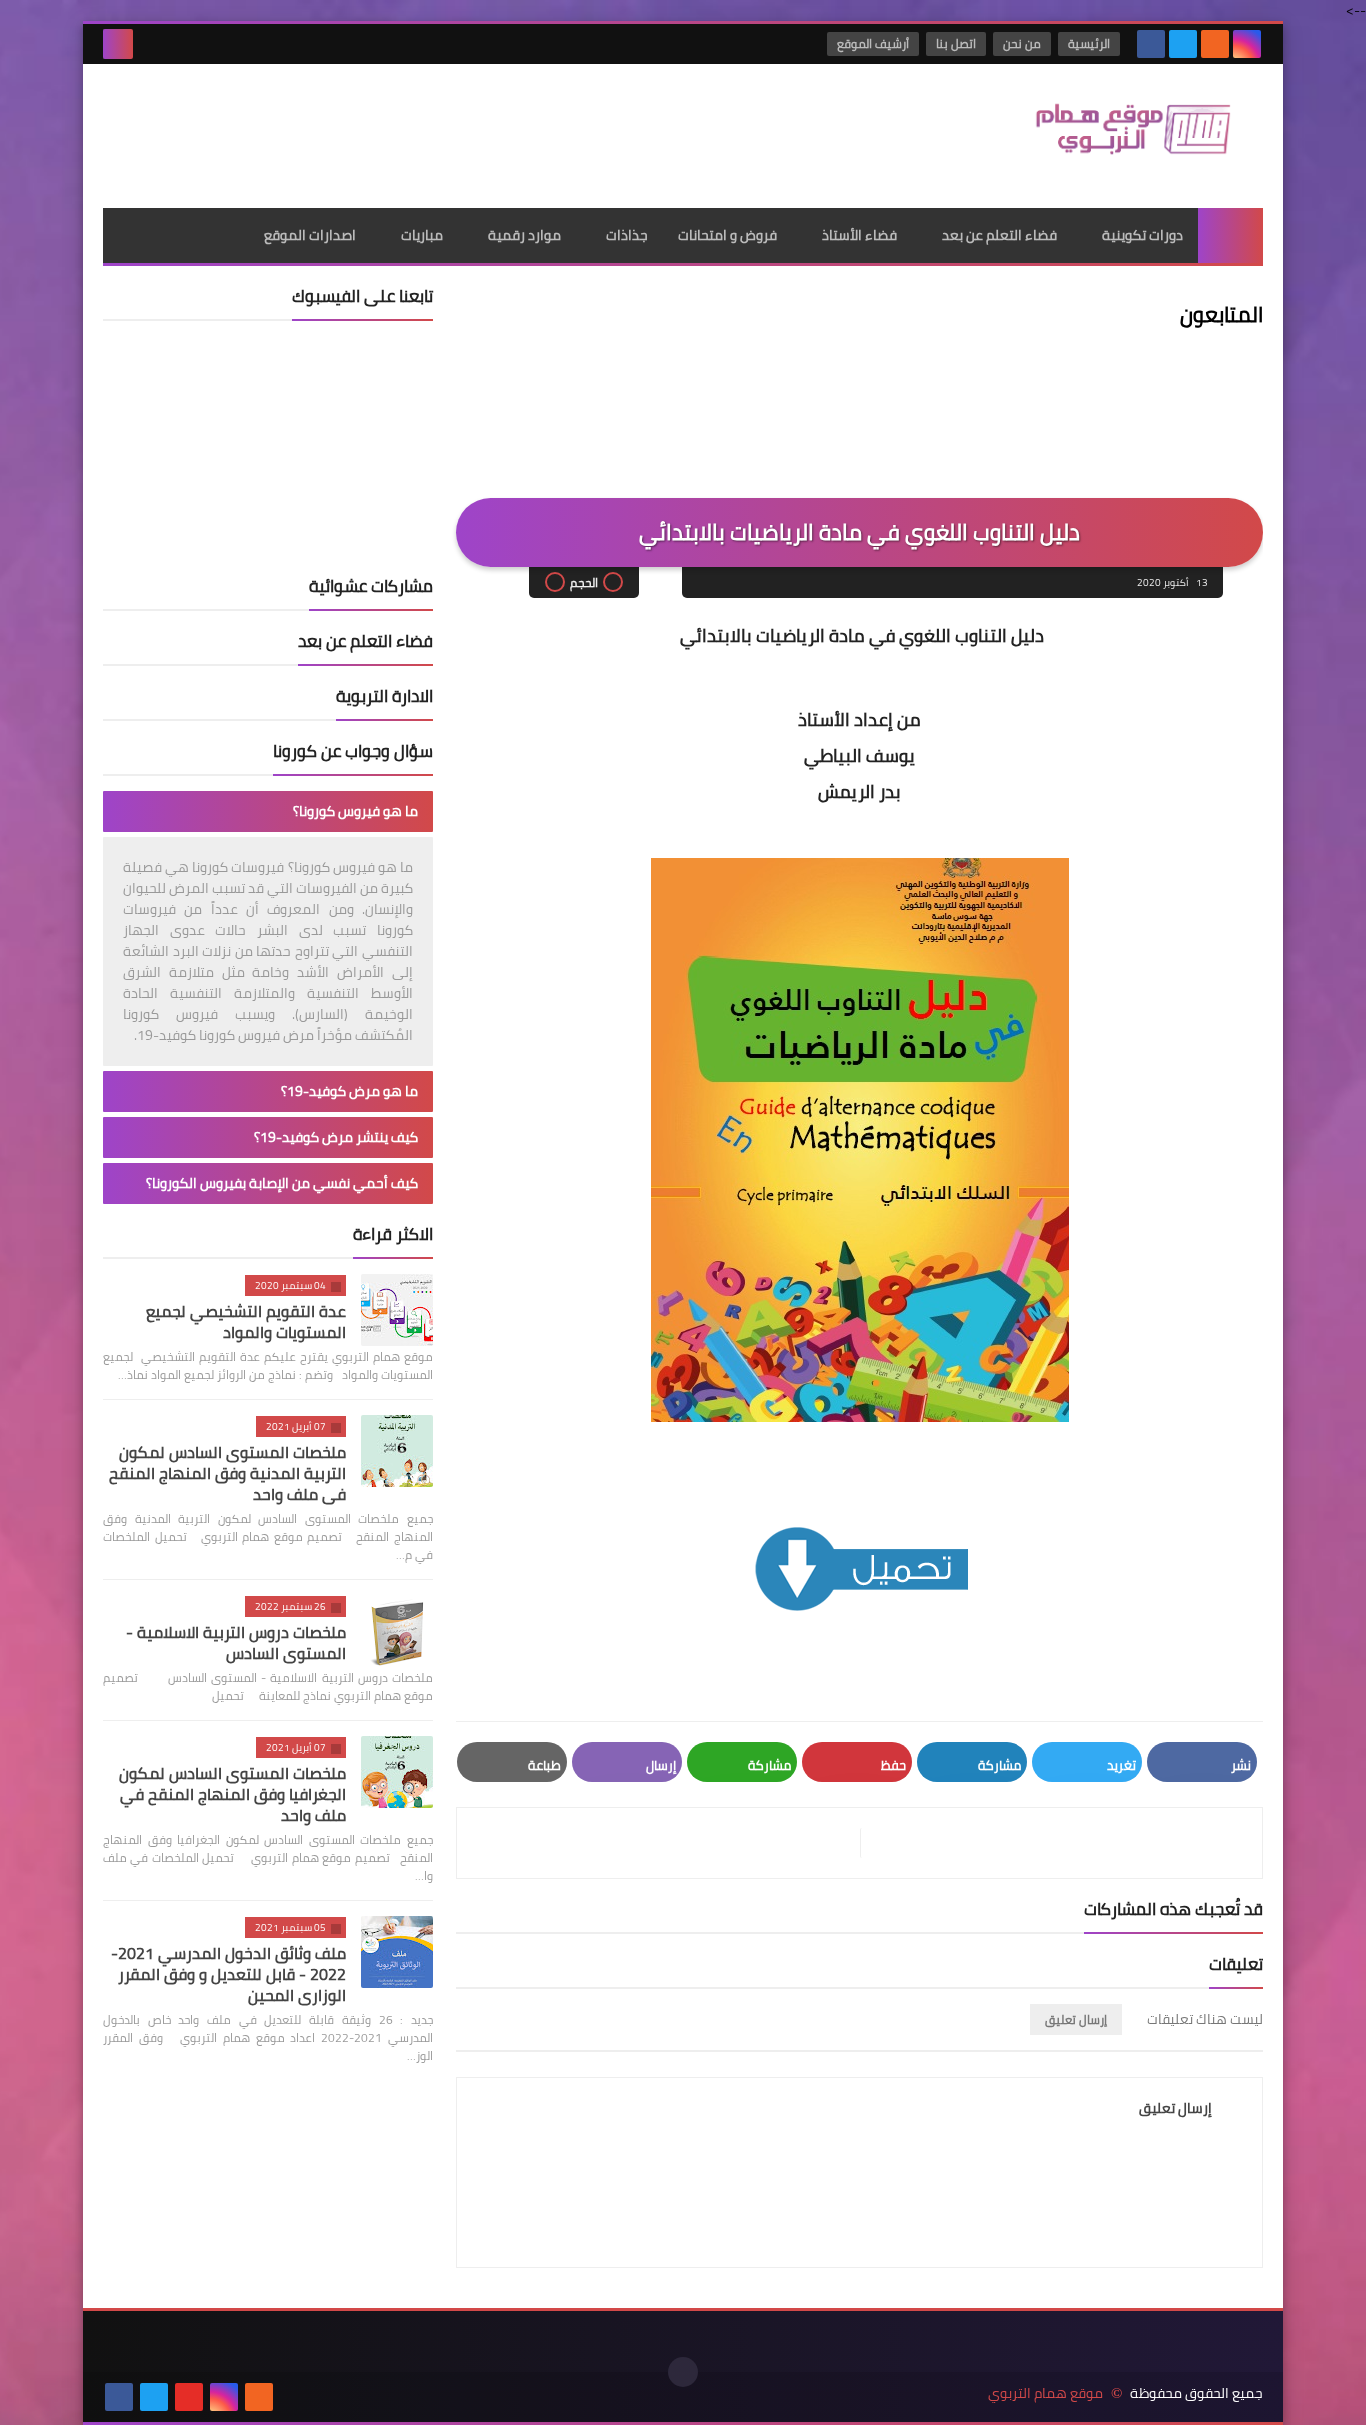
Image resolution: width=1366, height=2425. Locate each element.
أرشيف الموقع (873, 43)
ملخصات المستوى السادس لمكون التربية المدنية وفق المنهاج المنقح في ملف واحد (227, 1473)
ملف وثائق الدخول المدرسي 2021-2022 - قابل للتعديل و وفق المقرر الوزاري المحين (228, 1974)
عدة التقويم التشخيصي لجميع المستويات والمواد (246, 1321)
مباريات (422, 235)
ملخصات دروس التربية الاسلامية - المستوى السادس (236, 1642)
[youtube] (189, 2397)
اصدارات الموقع (310, 235)
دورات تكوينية (1142, 235)
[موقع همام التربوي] (1118, 136)
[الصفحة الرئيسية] (1230, 235)
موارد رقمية (524, 235)
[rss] (1215, 44)
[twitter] (1183, 44)
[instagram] (1247, 44)
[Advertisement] (467, 129)
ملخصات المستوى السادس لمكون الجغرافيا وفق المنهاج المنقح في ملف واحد (232, 1794)
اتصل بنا (956, 43)
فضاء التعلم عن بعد (999, 235)
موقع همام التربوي (1045, 2393)
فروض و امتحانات (727, 235)
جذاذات (627, 235)
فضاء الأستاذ (859, 235)
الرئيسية (1089, 43)
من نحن (1022, 43)
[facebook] (1151, 44)
